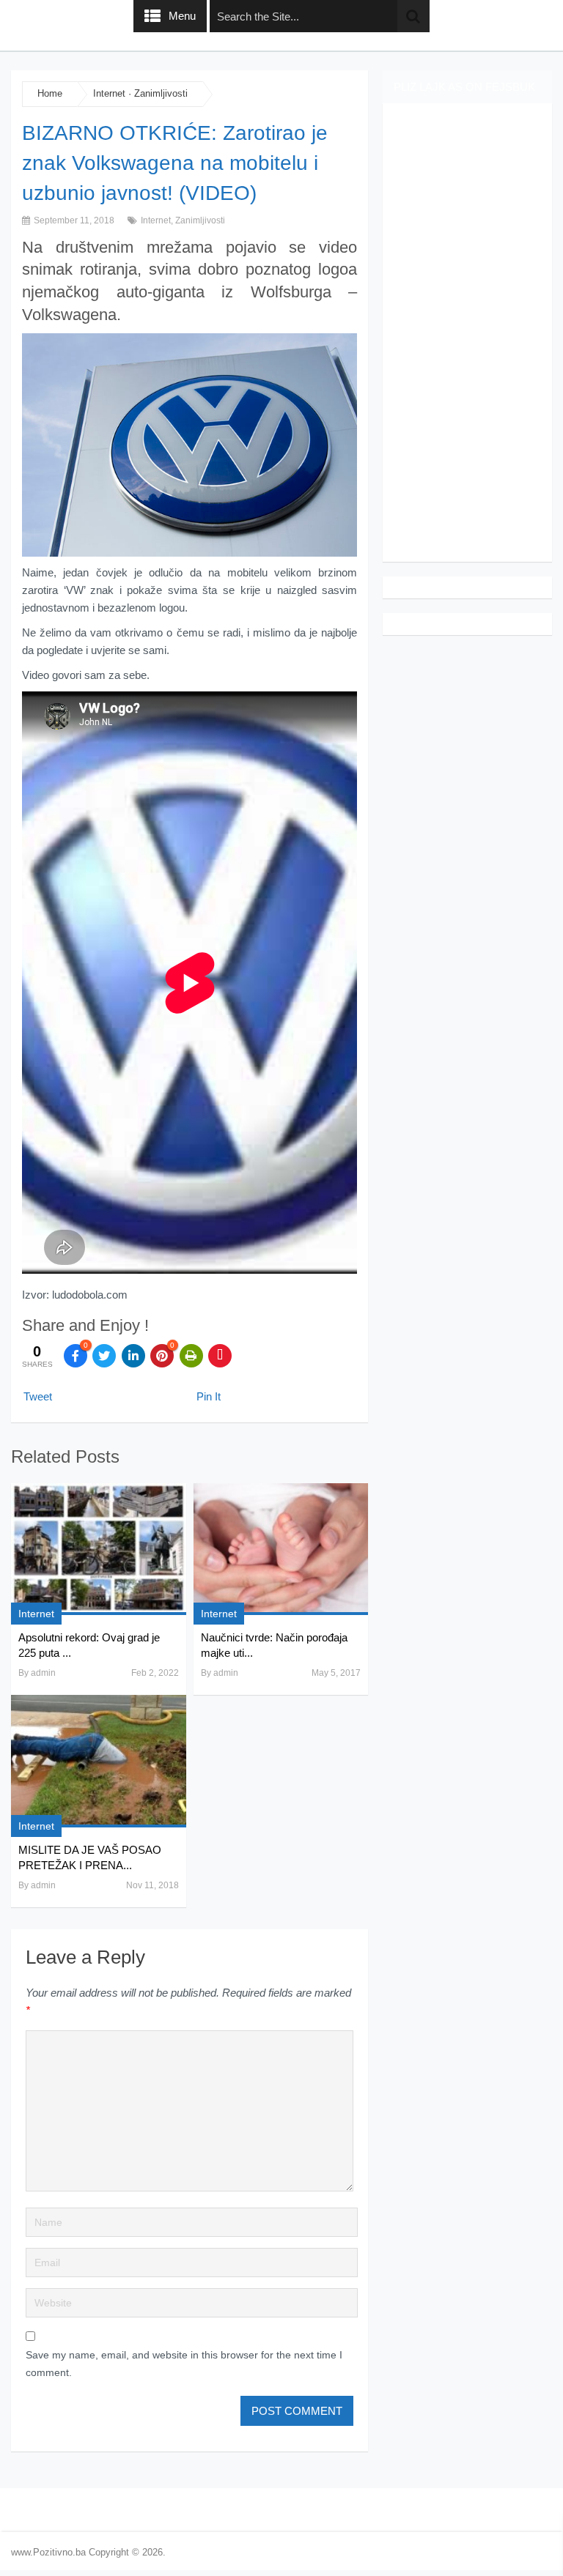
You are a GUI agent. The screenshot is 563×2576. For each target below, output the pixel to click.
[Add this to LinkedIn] (133, 1356)
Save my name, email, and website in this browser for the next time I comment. (184, 2364)
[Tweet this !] (104, 1356)
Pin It (209, 1396)
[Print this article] (191, 1356)
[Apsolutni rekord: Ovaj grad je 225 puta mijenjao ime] (98, 1549)
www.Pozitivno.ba (48, 2552)
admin (43, 1673)
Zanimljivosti (161, 93)
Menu (182, 16)
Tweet (38, 1396)
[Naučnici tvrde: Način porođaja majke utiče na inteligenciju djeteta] (281, 1549)
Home (50, 93)
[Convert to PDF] (220, 1356)
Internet (109, 93)
